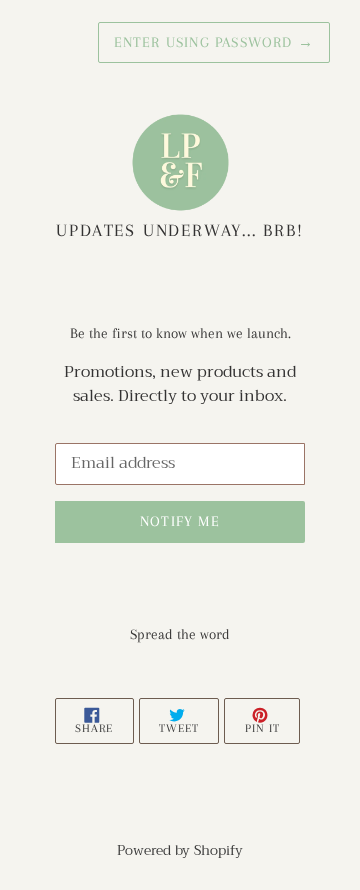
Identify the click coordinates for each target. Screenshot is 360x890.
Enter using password (214, 42)
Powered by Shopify (180, 850)
